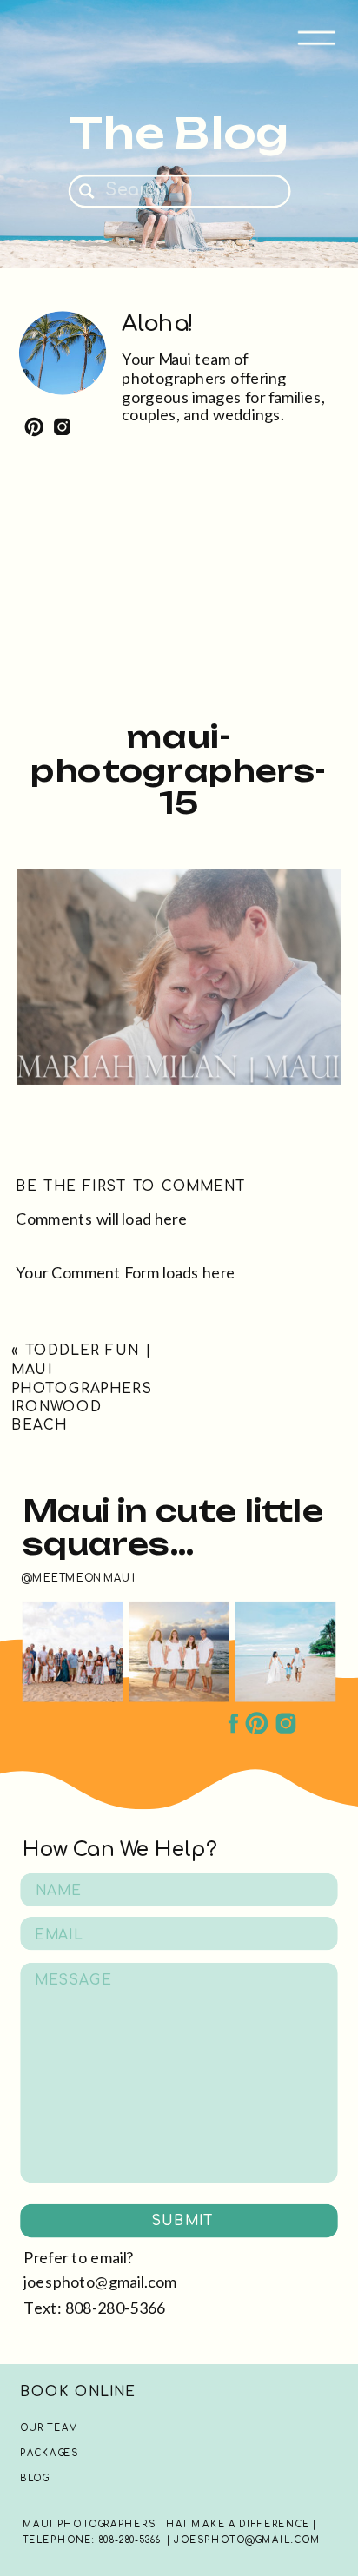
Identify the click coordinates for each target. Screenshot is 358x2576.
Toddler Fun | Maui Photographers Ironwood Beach (82, 1388)
